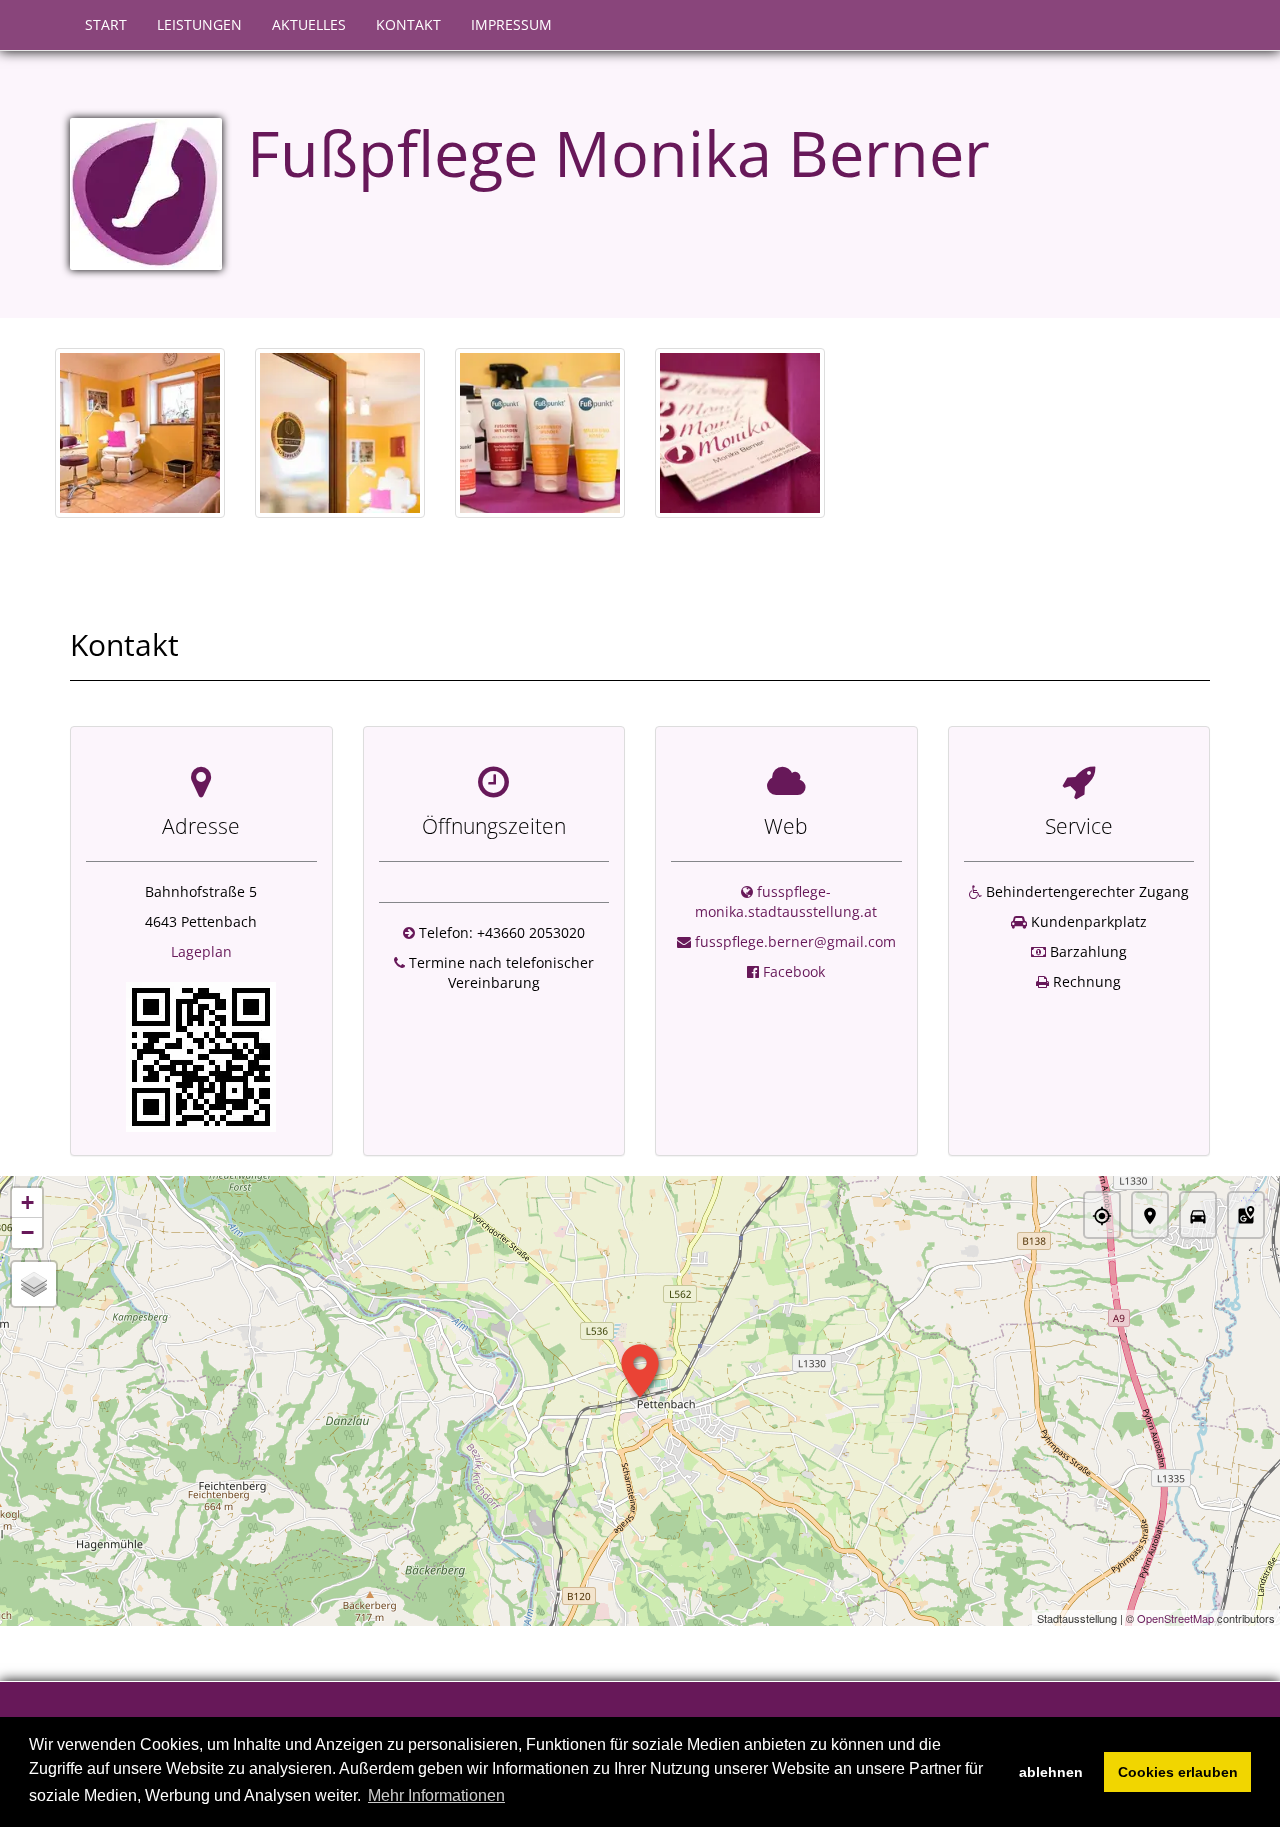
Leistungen (199, 24)
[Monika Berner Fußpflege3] (540, 433)
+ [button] (27, 1202)
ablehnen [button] (1051, 1772)
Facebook (794, 971)
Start (106, 24)
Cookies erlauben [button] (1178, 1772)
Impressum (511, 24)
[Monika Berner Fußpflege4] (740, 433)
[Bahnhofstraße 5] (201, 1055)
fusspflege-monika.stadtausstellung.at (786, 901)
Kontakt (408, 24)
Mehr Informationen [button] (436, 1795)
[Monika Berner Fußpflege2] (340, 433)
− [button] (27, 1232)
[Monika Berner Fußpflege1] (140, 433)
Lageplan (201, 951)
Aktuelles (309, 24)
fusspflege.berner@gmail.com (795, 941)
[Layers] (34, 1284)
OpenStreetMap (1175, 1618)
